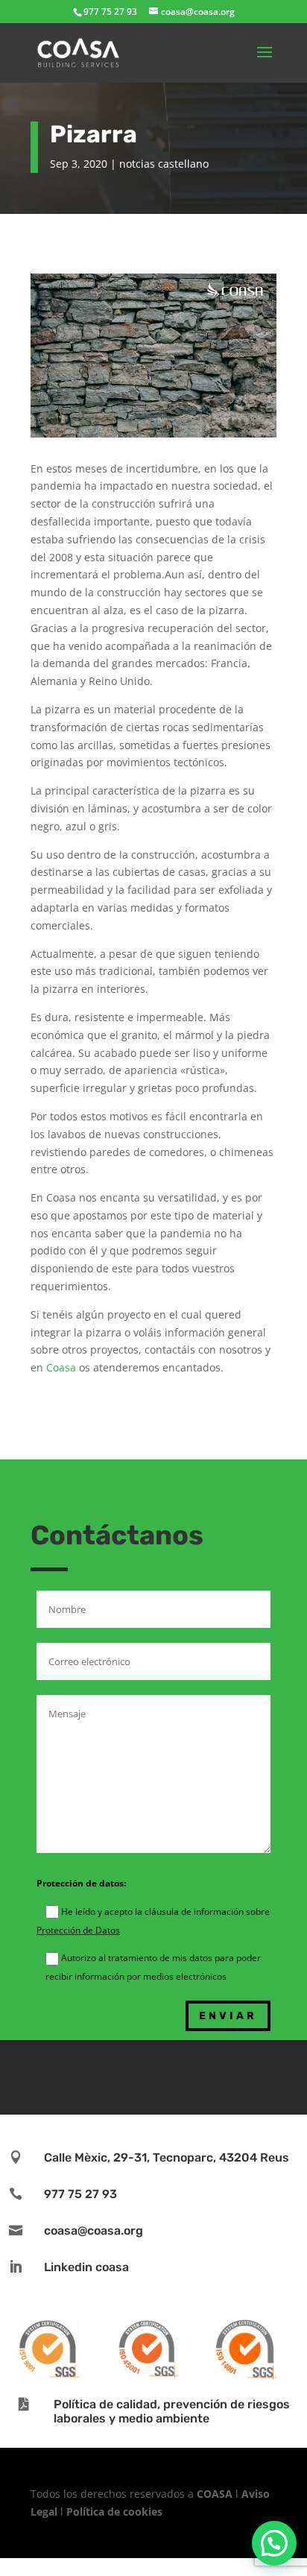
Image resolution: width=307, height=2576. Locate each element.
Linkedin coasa (86, 2267)
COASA (216, 2494)
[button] (274, 2543)
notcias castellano (164, 164)
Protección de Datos (78, 1930)
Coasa (61, 1367)
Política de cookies (114, 2512)
